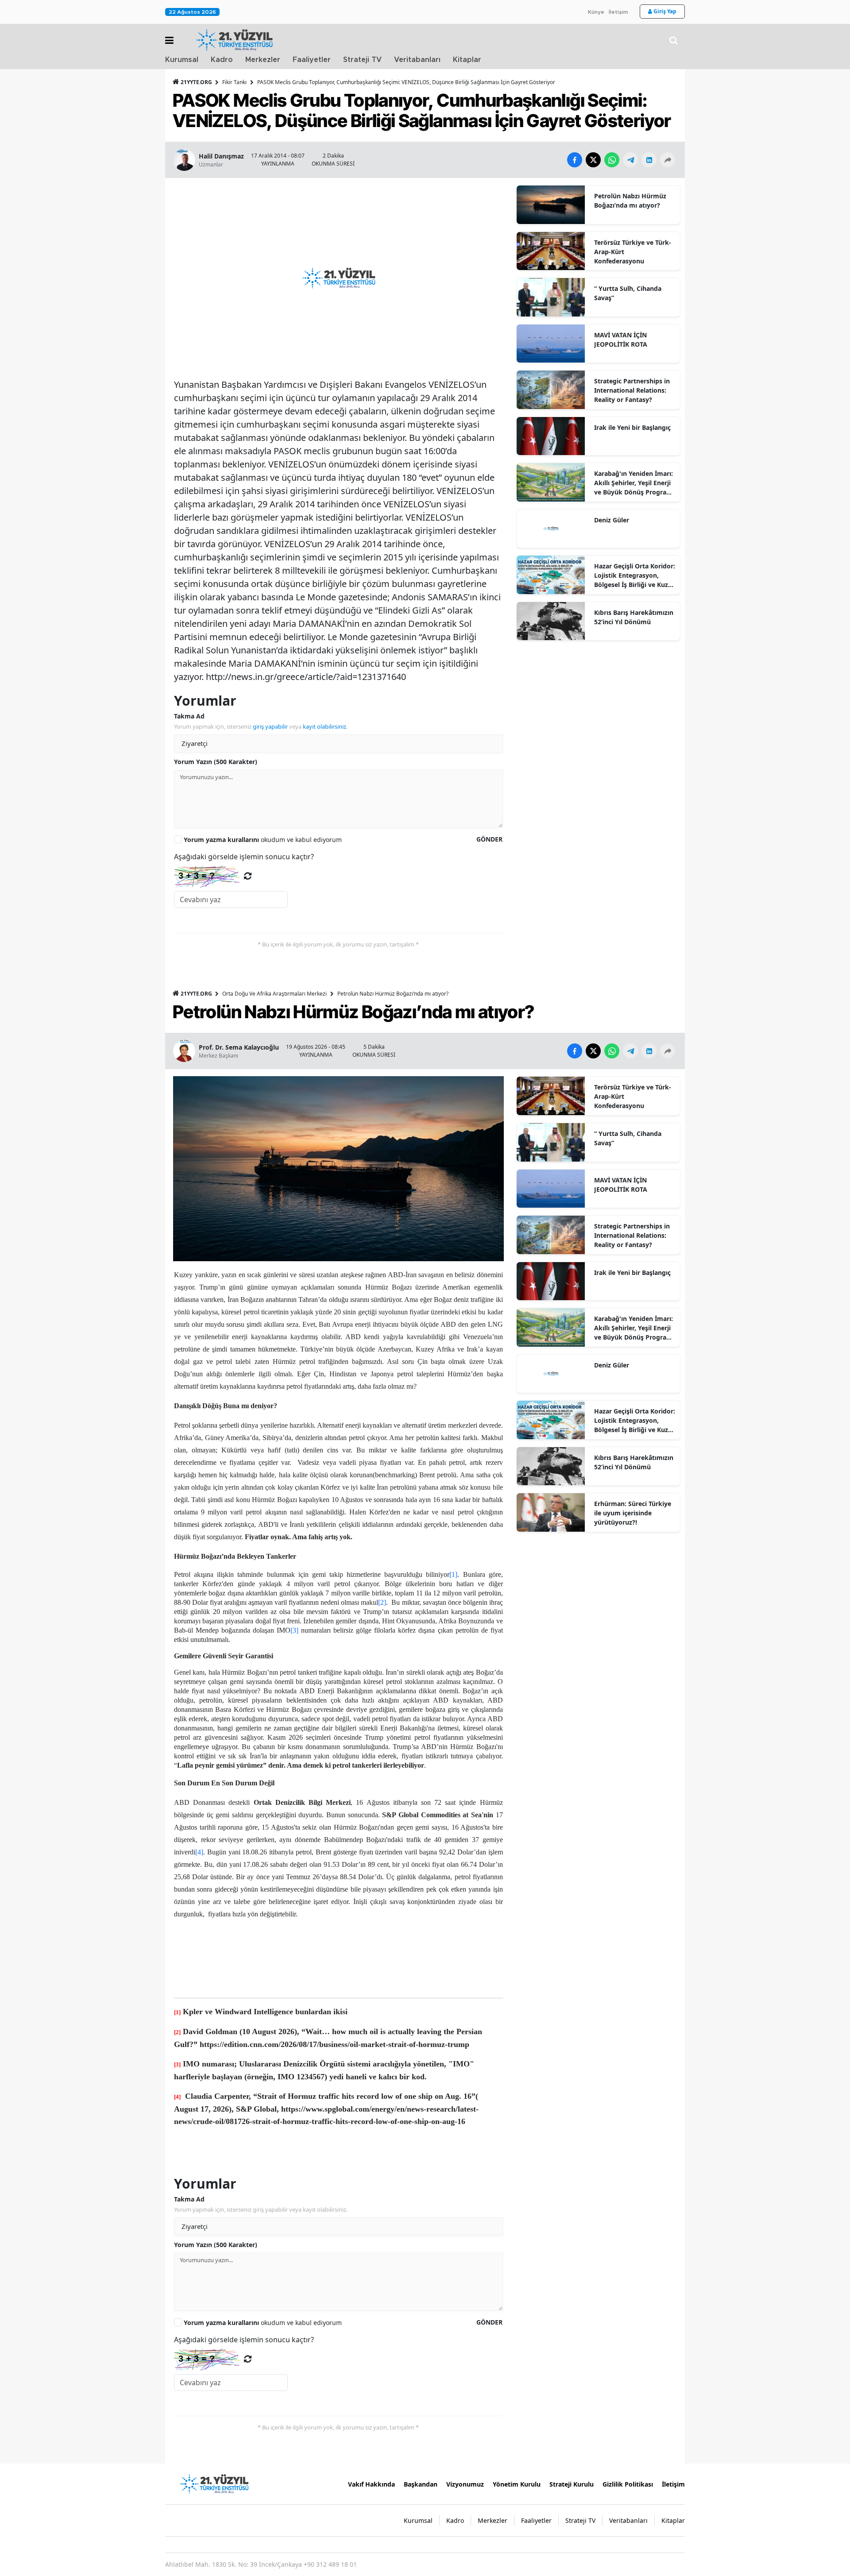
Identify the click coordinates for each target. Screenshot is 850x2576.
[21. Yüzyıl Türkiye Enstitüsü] (214, 2483)
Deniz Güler (612, 520)
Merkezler (263, 60)
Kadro (222, 60)
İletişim (618, 12)
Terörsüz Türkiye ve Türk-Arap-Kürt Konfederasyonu (633, 252)
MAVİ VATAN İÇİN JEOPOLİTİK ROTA (621, 340)
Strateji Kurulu (572, 2484)
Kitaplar (467, 60)
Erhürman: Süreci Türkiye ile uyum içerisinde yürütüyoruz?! (633, 1513)
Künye (596, 12)
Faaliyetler (312, 60)
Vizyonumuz (465, 2484)
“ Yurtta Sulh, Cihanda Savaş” (628, 293)
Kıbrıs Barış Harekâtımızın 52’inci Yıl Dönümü (634, 617)
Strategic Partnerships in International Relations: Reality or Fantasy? (632, 390)
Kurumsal (182, 60)
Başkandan (421, 2484)
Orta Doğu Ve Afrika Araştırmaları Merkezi (274, 994)
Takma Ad (189, 716)
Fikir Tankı (234, 82)
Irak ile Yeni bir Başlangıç (632, 427)
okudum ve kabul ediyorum (263, 840)
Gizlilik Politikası (628, 2484)
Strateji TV (362, 60)
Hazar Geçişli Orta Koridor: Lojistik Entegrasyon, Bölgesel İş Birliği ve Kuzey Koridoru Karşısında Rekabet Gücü (635, 575)
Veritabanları (417, 60)
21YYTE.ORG (196, 82)
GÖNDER (489, 839)
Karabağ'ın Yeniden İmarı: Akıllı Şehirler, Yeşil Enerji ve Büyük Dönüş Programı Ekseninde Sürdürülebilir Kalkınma (634, 483)
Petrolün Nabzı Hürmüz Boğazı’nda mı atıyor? (630, 201)
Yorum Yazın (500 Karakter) (216, 762)
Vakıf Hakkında (371, 2484)
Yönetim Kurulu (517, 2484)
